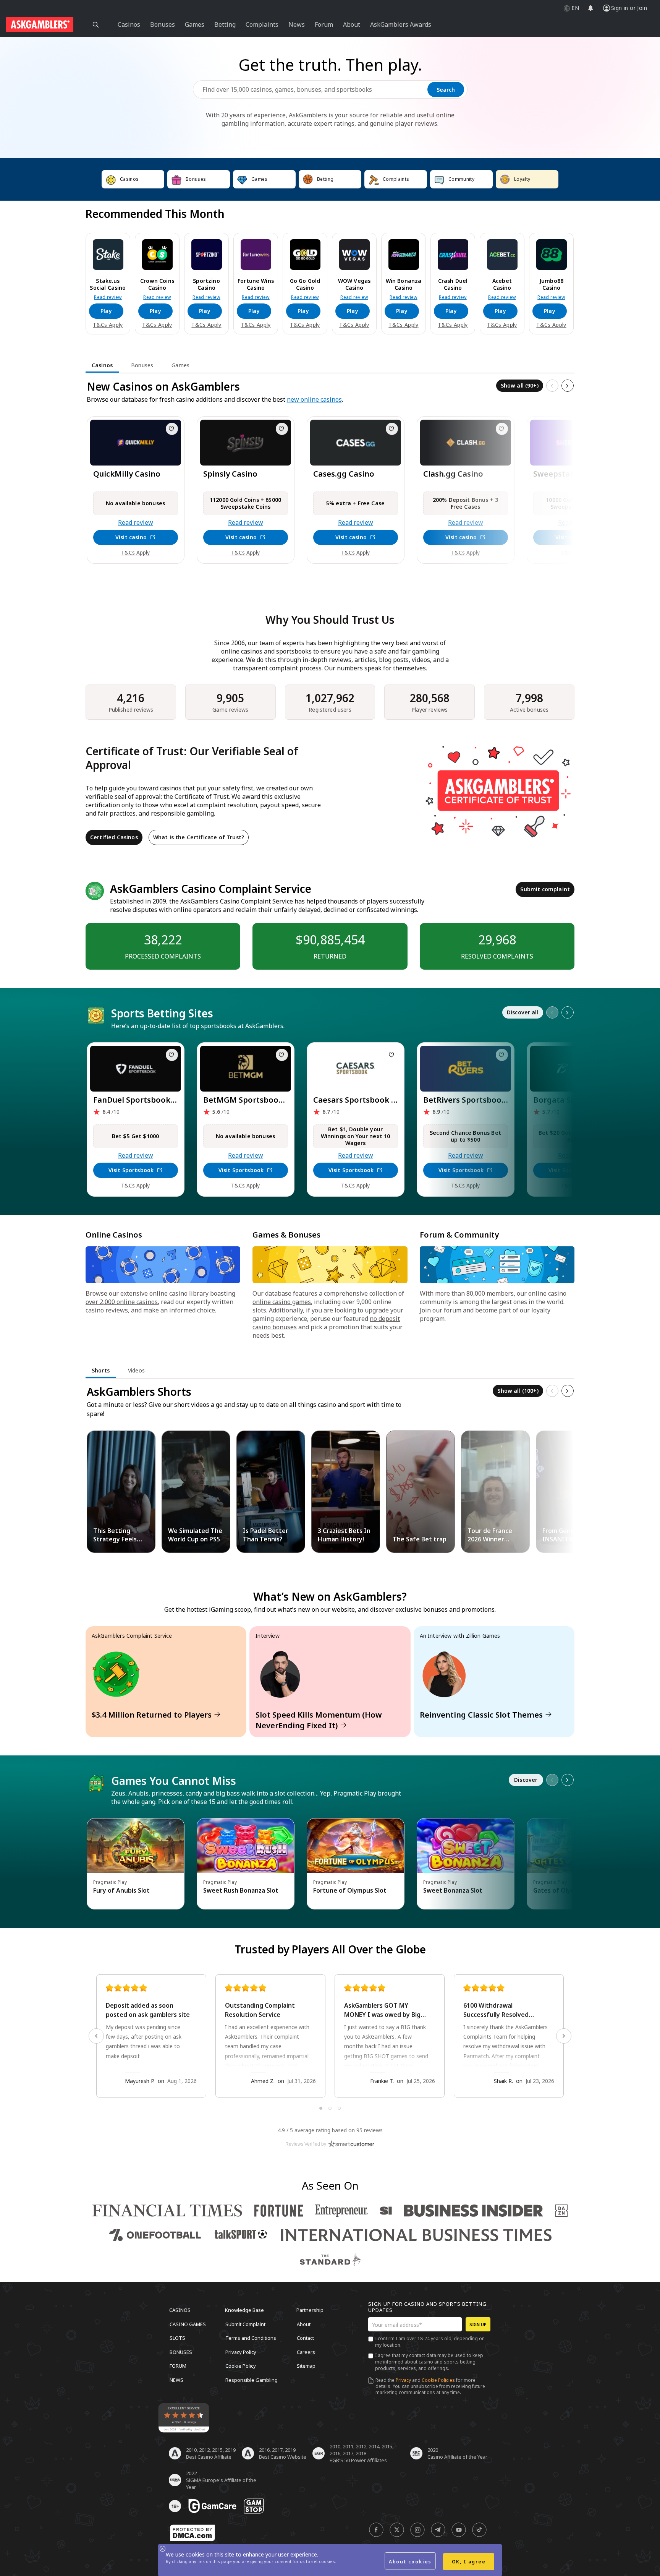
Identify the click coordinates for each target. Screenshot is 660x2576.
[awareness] (212, 2506)
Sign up (478, 2324)
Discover (526, 1780)
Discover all (523, 1012)
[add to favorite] (172, 429)
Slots (177, 2338)
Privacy (403, 2380)
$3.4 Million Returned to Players (152, 1715)
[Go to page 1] (321, 2108)
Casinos (180, 2310)
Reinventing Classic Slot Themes (481, 1715)
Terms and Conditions (251, 2338)
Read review (108, 297)
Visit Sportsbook (131, 1170)
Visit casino (131, 537)
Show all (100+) (518, 1391)
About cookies (410, 2562)
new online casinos (314, 399)
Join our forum (441, 1310)
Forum (178, 2366)
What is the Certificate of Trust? (199, 837)
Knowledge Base (244, 2310)
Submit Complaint (245, 2324)
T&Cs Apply (108, 325)
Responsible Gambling (252, 2380)
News (176, 2380)
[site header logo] (40, 24)
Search (446, 90)
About (304, 2324)
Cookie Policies (438, 2380)
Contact (305, 2338)
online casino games (282, 1302)
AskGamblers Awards (401, 24)
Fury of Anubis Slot (121, 1890)
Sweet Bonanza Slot (453, 1890)
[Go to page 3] (339, 2108)
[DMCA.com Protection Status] (192, 2533)
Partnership (310, 2310)
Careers (306, 2352)
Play (106, 311)
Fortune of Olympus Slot (350, 1890)
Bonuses (181, 2352)
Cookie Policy (241, 2366)
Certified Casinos (114, 837)
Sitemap (306, 2366)
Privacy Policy (241, 2352)
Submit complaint (545, 889)
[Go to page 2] (330, 2108)
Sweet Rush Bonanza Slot (241, 1890)
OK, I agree (469, 2562)
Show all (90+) (520, 385)
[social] (376, 2530)
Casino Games (188, 2324)
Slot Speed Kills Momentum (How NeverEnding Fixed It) (319, 1720)
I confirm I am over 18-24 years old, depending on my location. (430, 2342)
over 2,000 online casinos (122, 1302)
